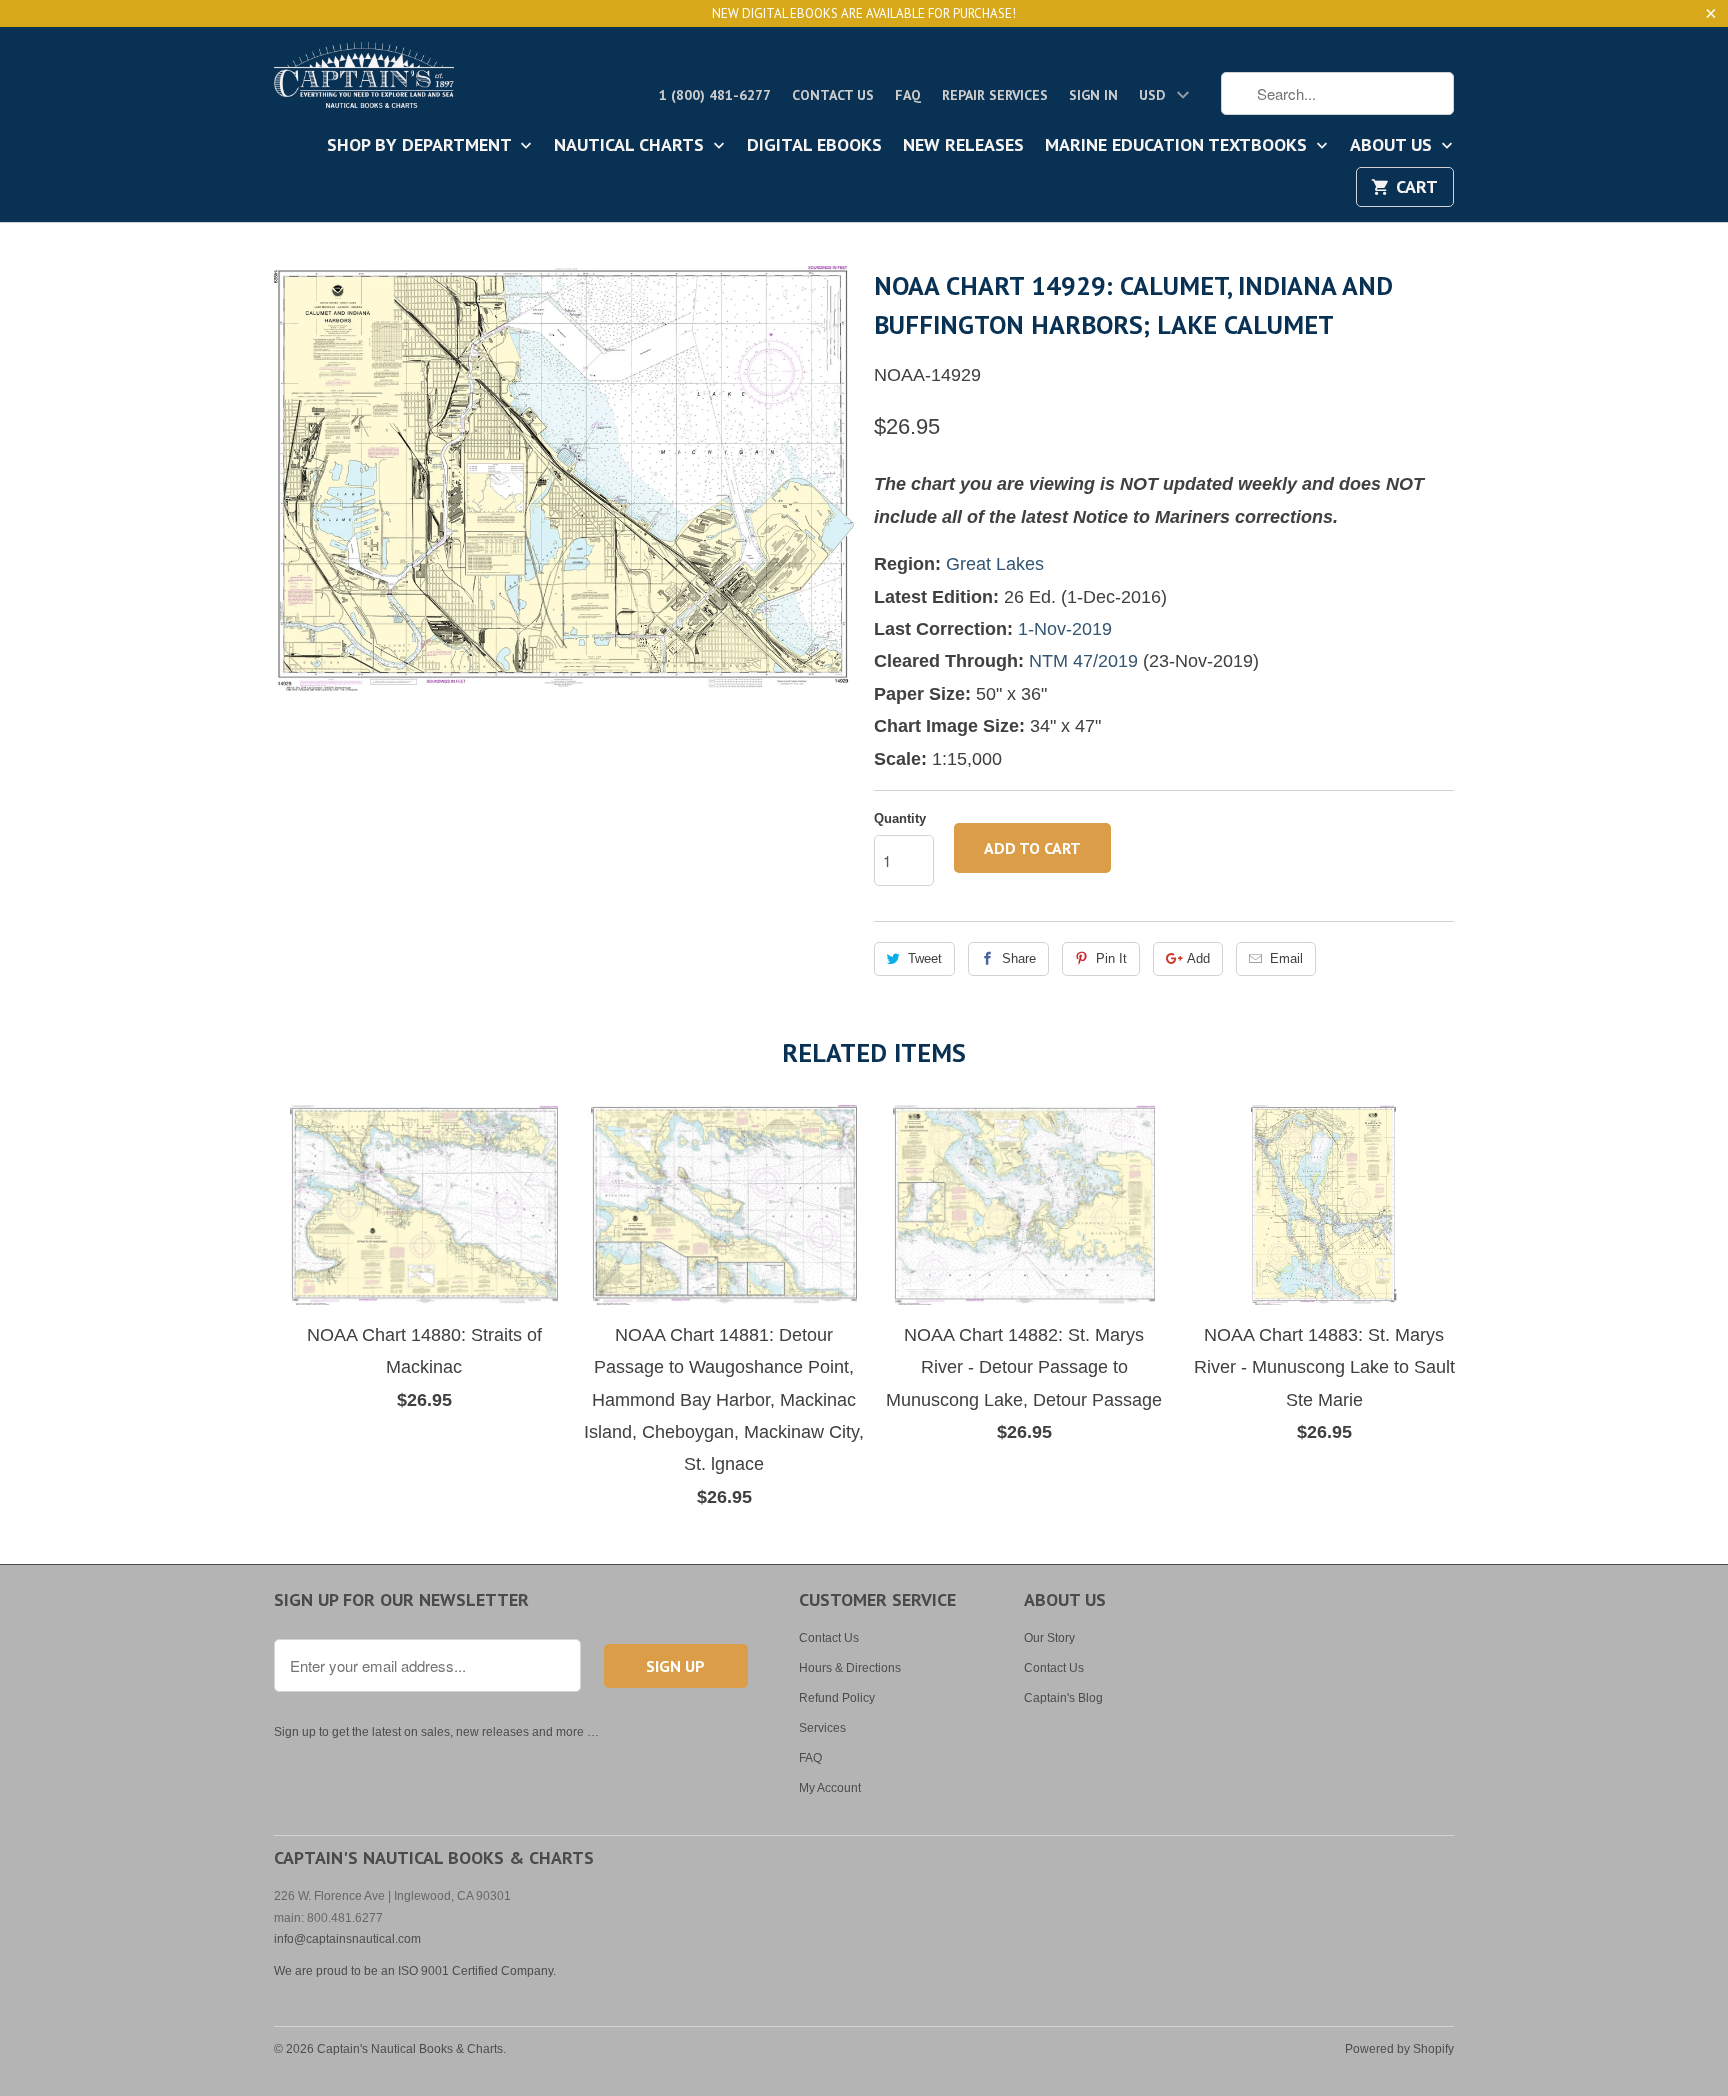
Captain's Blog (1063, 1698)
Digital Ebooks (814, 146)
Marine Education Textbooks (1178, 146)
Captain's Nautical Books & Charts (410, 2049)
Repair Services (995, 95)
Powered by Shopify (1399, 2049)
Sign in (1093, 95)
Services (822, 1728)
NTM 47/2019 (1083, 661)
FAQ (908, 95)
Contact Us (833, 95)
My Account (830, 1788)
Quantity (900, 818)
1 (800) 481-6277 (715, 95)
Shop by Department (421, 146)
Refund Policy (837, 1698)
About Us (1393, 146)
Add (1198, 958)
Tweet (925, 958)
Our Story (1049, 1638)
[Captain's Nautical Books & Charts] (364, 81)
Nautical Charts (631, 146)
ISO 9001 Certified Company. (477, 1971)
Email (1286, 958)
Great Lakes (995, 564)
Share (1019, 958)
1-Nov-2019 (1065, 629)
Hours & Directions (850, 1668)
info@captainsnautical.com (347, 1939)
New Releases (963, 146)
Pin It (1111, 958)
